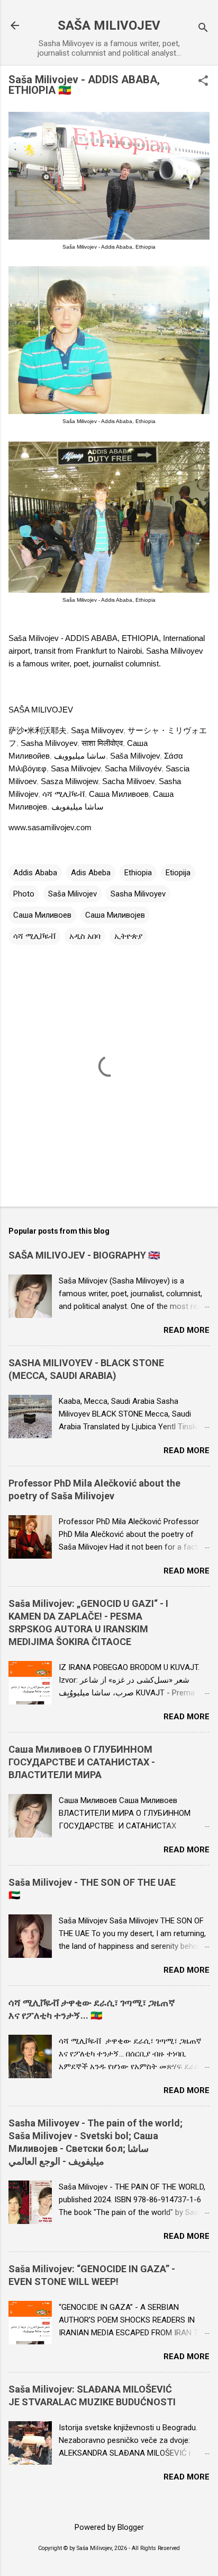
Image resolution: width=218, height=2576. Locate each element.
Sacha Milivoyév (133, 768)
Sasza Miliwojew (69, 781)
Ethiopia (138, 873)
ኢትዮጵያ (128, 936)
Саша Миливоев (119, 794)
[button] (203, 82)
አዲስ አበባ (85, 936)
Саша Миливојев (115, 915)
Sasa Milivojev (76, 768)
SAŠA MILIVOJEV (109, 25)
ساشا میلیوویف (80, 756)
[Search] (203, 29)
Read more (187, 1330)
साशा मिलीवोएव (102, 743)
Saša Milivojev (135, 756)
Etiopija (178, 873)
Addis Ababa (35, 873)
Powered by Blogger (109, 2527)
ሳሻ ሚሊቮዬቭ (63, 794)
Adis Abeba (91, 873)
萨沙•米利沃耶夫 (38, 730)
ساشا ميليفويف (78, 807)
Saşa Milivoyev (97, 730)
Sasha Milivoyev (49, 743)
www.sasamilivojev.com (50, 827)
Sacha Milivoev (128, 781)
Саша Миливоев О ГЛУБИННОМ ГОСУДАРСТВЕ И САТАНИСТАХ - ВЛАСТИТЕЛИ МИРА (82, 1762)
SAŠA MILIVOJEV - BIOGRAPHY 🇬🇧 (84, 1255)
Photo (24, 894)
